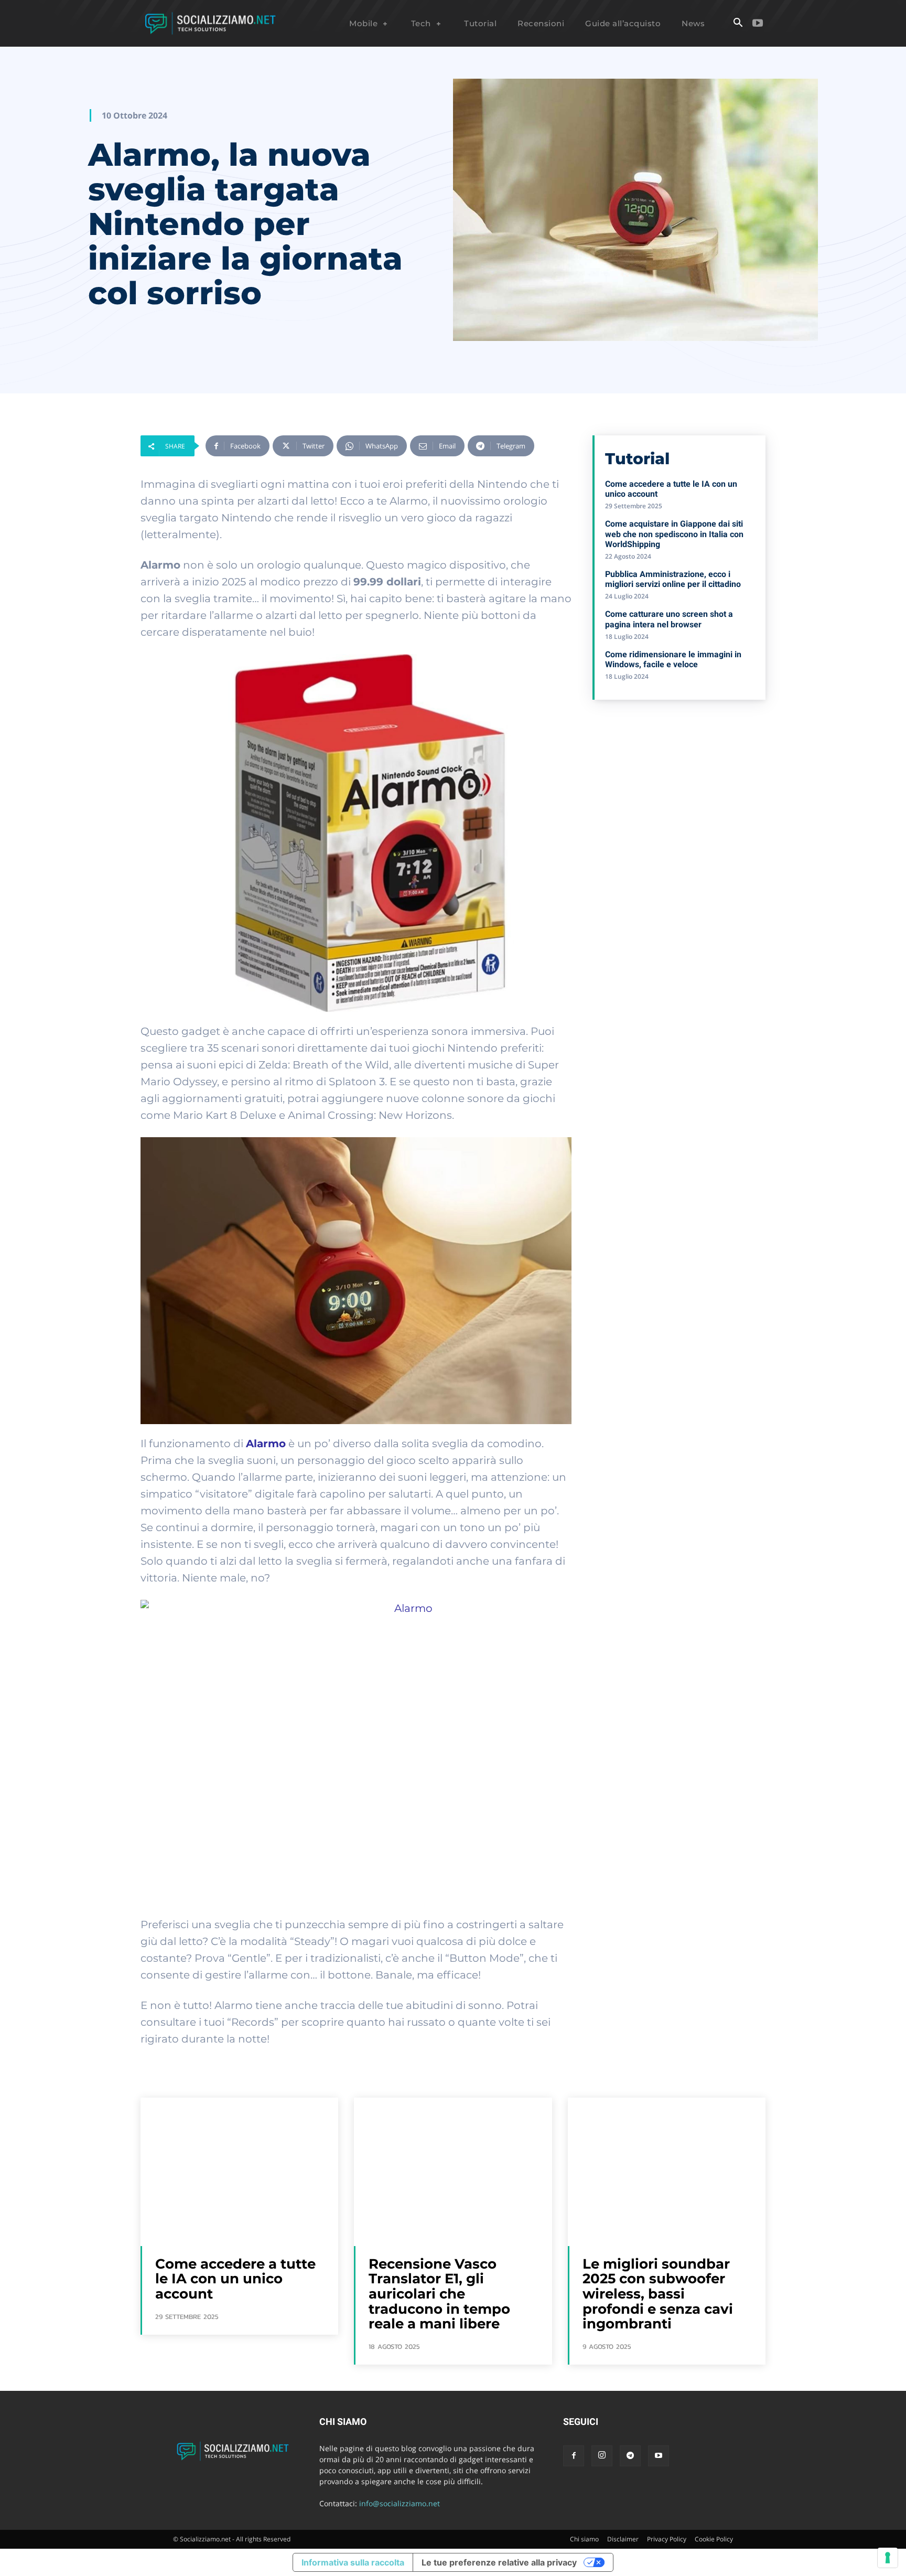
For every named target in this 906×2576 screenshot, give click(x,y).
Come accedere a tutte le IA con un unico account (235, 2279)
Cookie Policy (714, 2539)
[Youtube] (758, 24)
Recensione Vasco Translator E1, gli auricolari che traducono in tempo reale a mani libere (439, 2294)
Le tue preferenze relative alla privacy (499, 2562)
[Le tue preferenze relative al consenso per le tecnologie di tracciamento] (888, 2558)
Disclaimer (623, 2539)
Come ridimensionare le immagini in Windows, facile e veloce (673, 659)
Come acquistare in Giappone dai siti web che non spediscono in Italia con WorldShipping (674, 534)
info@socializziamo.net (400, 2503)
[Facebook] (574, 2456)
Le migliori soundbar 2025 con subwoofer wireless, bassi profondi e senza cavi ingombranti (658, 2294)
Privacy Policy (667, 2539)
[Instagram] (602, 2456)
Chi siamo (584, 2539)
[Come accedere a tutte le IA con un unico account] (239, 2172)
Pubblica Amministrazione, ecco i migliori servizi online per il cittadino (673, 579)
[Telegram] (630, 2456)
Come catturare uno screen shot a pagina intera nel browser (669, 619)
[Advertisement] (679, 784)
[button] (738, 24)
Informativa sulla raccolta (353, 2562)
